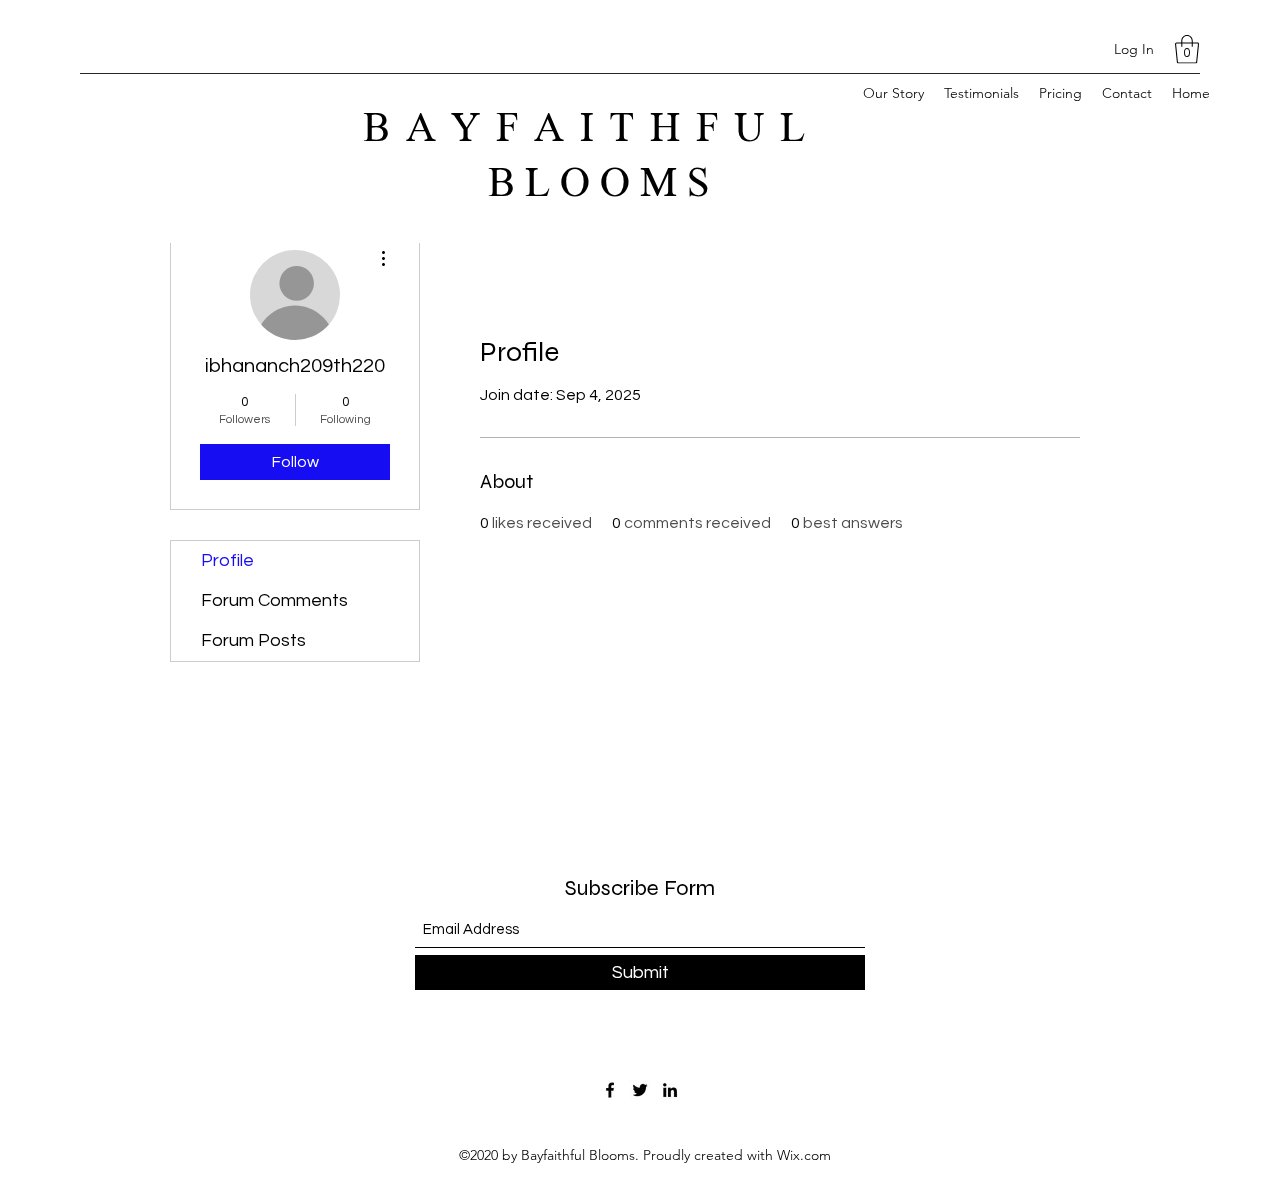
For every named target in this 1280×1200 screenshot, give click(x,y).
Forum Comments (274, 600)
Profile (227, 560)
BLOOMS (603, 184)
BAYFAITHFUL (603, 129)
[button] (1187, 49)
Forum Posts (253, 640)
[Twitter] (640, 1090)
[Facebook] (610, 1090)
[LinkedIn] (670, 1090)
